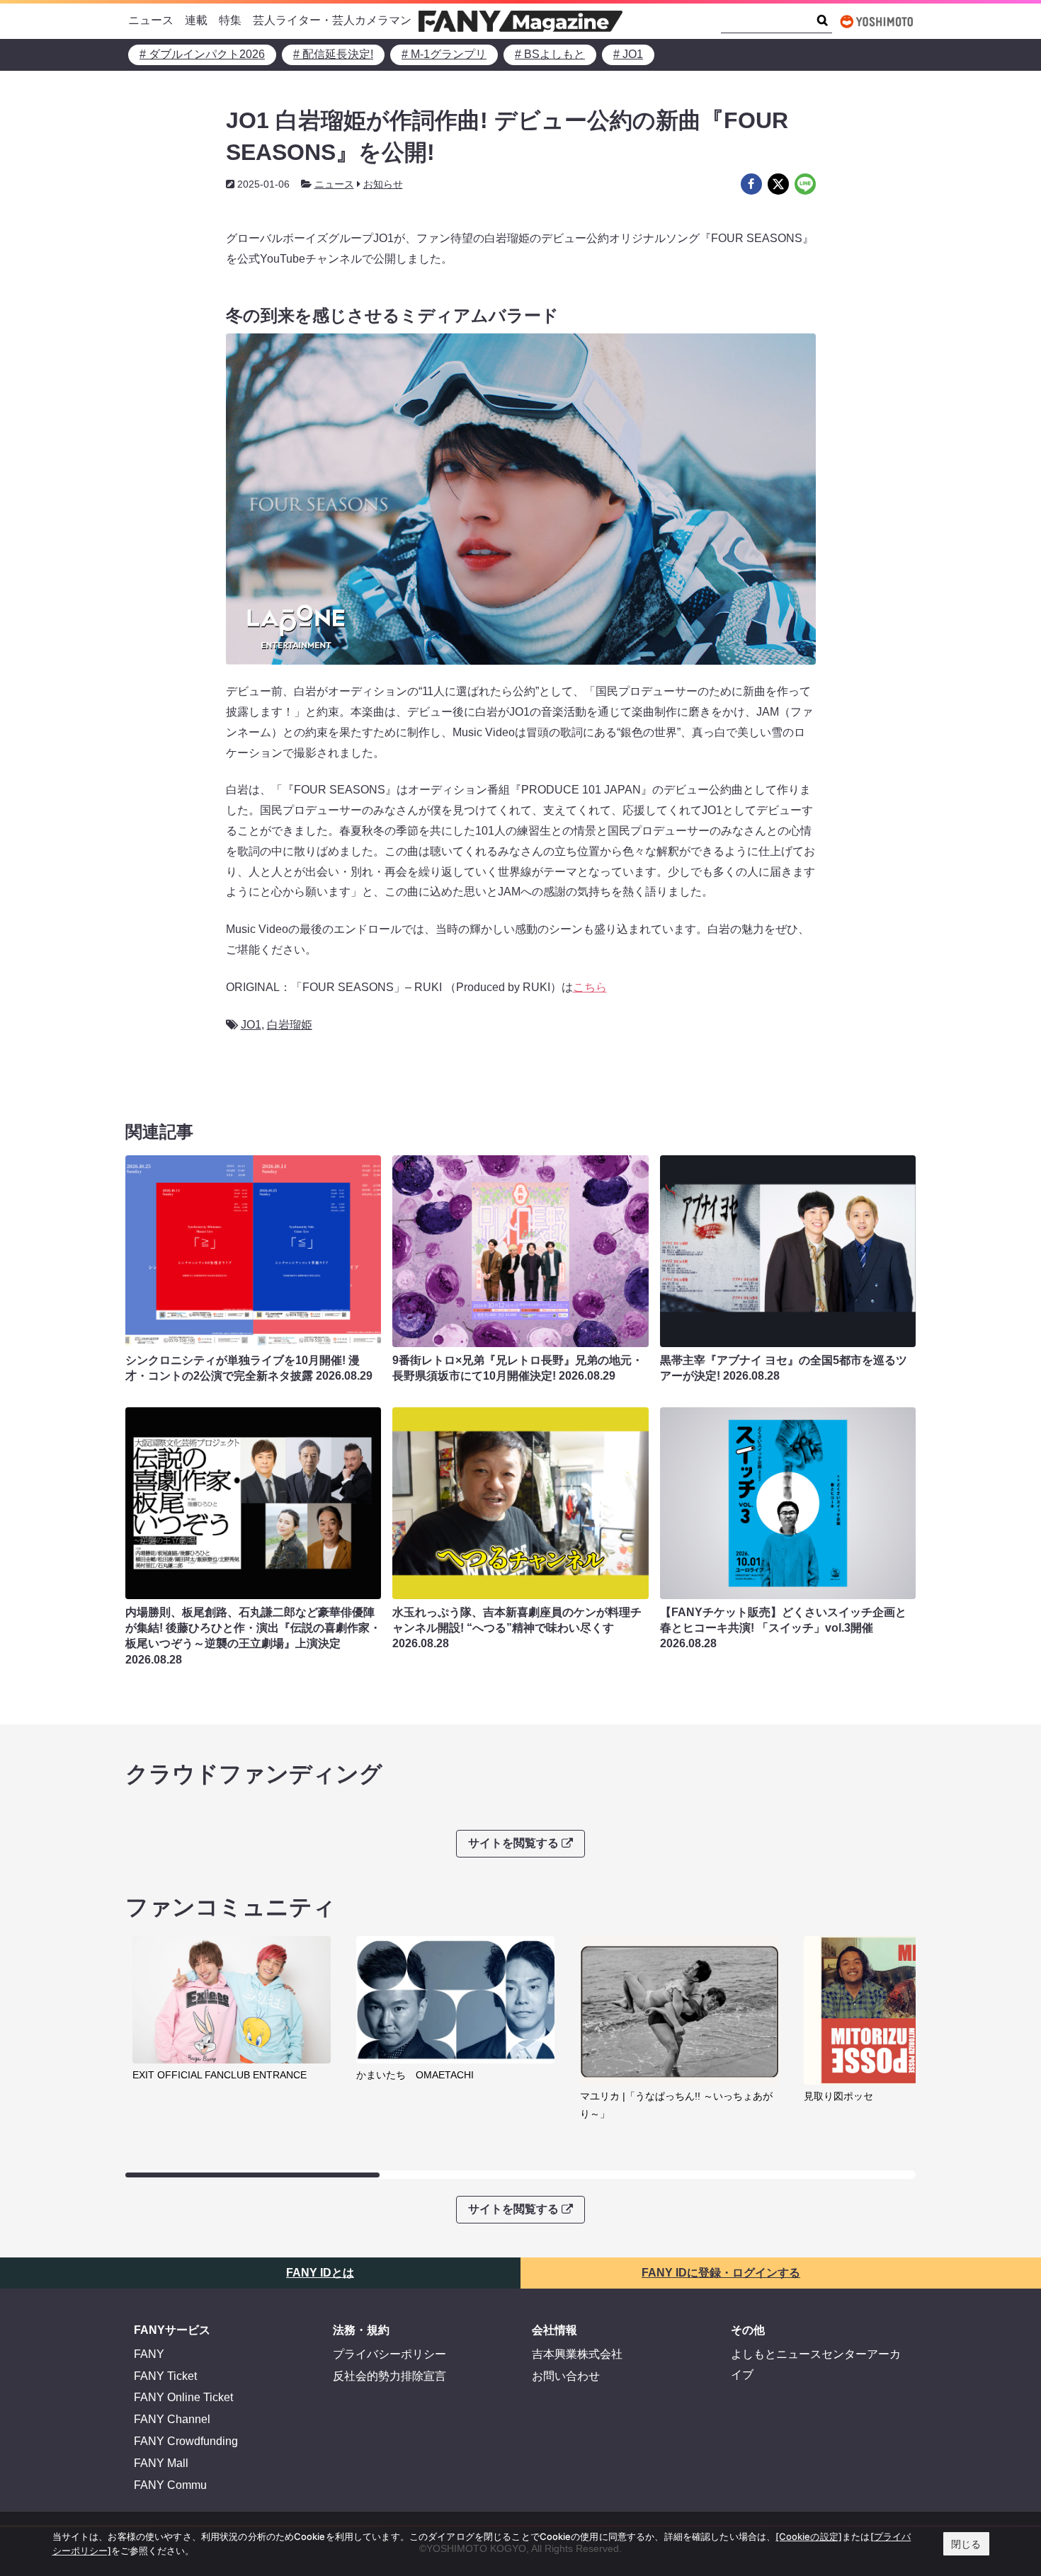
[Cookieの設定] (809, 2536)
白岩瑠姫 (290, 1025)
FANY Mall (161, 2463)
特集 (230, 20)
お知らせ (383, 184)
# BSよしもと (550, 54)
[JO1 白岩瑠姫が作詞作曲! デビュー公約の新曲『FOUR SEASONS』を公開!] (751, 184)
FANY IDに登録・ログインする (721, 2273)
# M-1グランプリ (444, 54)
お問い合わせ (566, 2376)
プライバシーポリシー (389, 2354)
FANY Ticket (165, 2376)
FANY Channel (172, 2419)
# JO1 (628, 54)
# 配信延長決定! (333, 54)
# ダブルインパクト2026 (202, 54)
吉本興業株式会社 (577, 2354)
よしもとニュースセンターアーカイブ (816, 2364)
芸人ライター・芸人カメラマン (332, 20)
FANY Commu (170, 2485)
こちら (590, 987)
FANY (149, 2354)
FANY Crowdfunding (186, 2441)
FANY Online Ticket (183, 2397)
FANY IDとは (320, 2273)
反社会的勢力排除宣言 (389, 2376)
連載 (196, 20)
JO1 (251, 1025)
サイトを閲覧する (513, 1843)
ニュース (151, 20)
